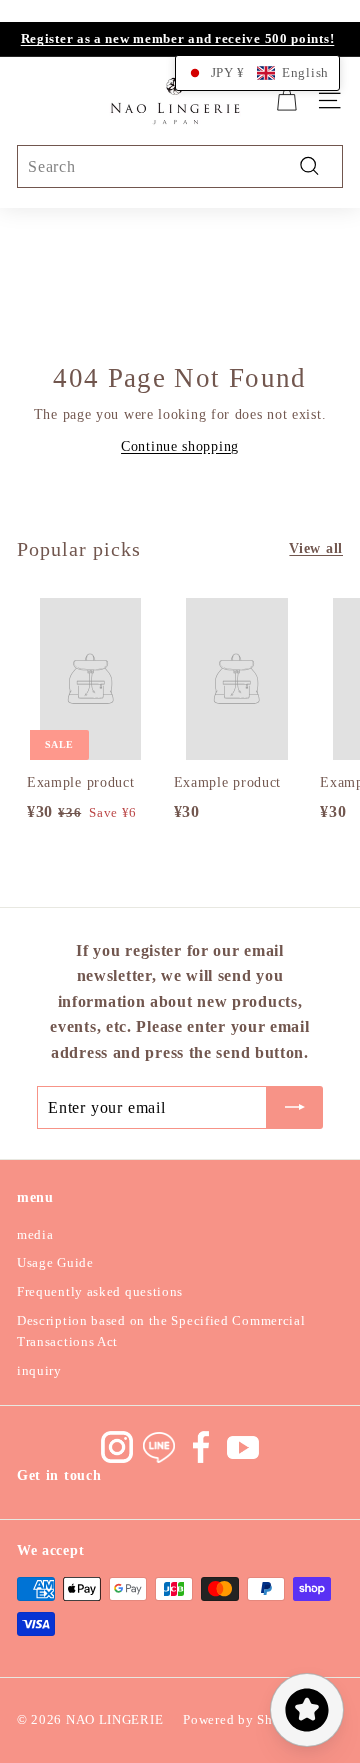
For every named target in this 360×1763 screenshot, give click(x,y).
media (35, 1234)
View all (316, 548)
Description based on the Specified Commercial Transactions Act (161, 1331)
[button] (257, 73)
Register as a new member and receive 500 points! (178, 38)
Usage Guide (55, 1262)
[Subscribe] (295, 1108)
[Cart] (286, 100)
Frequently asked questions (100, 1291)
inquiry (39, 1370)
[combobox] (180, 167)
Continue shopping (180, 446)
